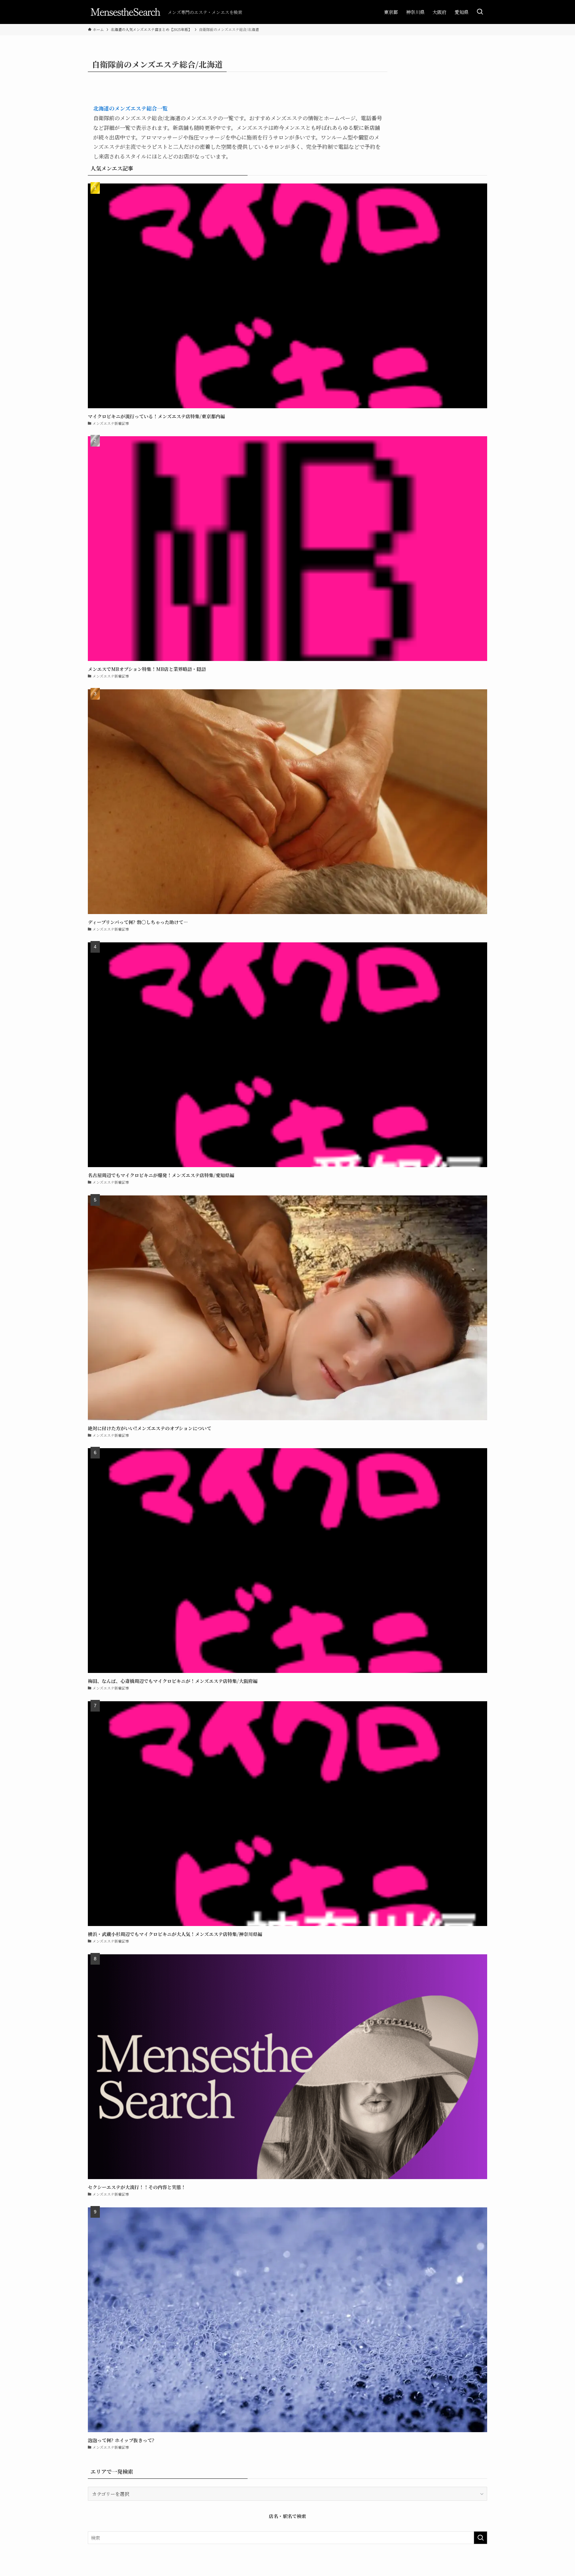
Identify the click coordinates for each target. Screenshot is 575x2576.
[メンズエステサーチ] (125, 12)
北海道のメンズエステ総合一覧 (130, 108)
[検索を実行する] (480, 2538)
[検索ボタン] (480, 12)
